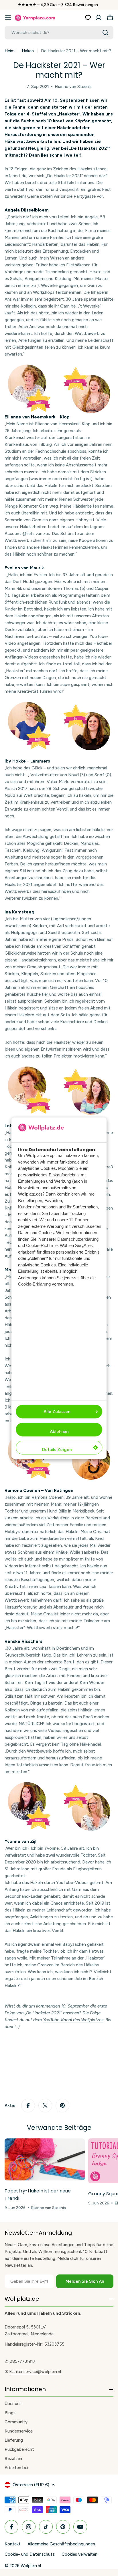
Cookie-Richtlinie (42, 1245)
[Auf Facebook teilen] (28, 2106)
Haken (28, 51)
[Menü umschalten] (8, 18)
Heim (10, 51)
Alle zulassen (57, 1412)
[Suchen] (105, 33)
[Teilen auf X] (45, 2106)
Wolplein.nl (31, 2566)
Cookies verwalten (79, 2554)
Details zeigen (57, 1450)
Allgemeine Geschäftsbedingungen (61, 2544)
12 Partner (79, 1220)
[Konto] (99, 18)
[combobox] (59, 33)
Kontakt (13, 2544)
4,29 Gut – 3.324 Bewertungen (69, 5)
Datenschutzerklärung (78, 1239)
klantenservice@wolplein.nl (35, 2372)
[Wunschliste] (88, 18)
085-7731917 (22, 2361)
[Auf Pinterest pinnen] (62, 2106)
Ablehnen (59, 1432)
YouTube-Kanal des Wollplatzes (73, 2020)
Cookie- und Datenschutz (30, 2554)
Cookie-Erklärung (34, 1284)
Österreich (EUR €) (31, 2485)
